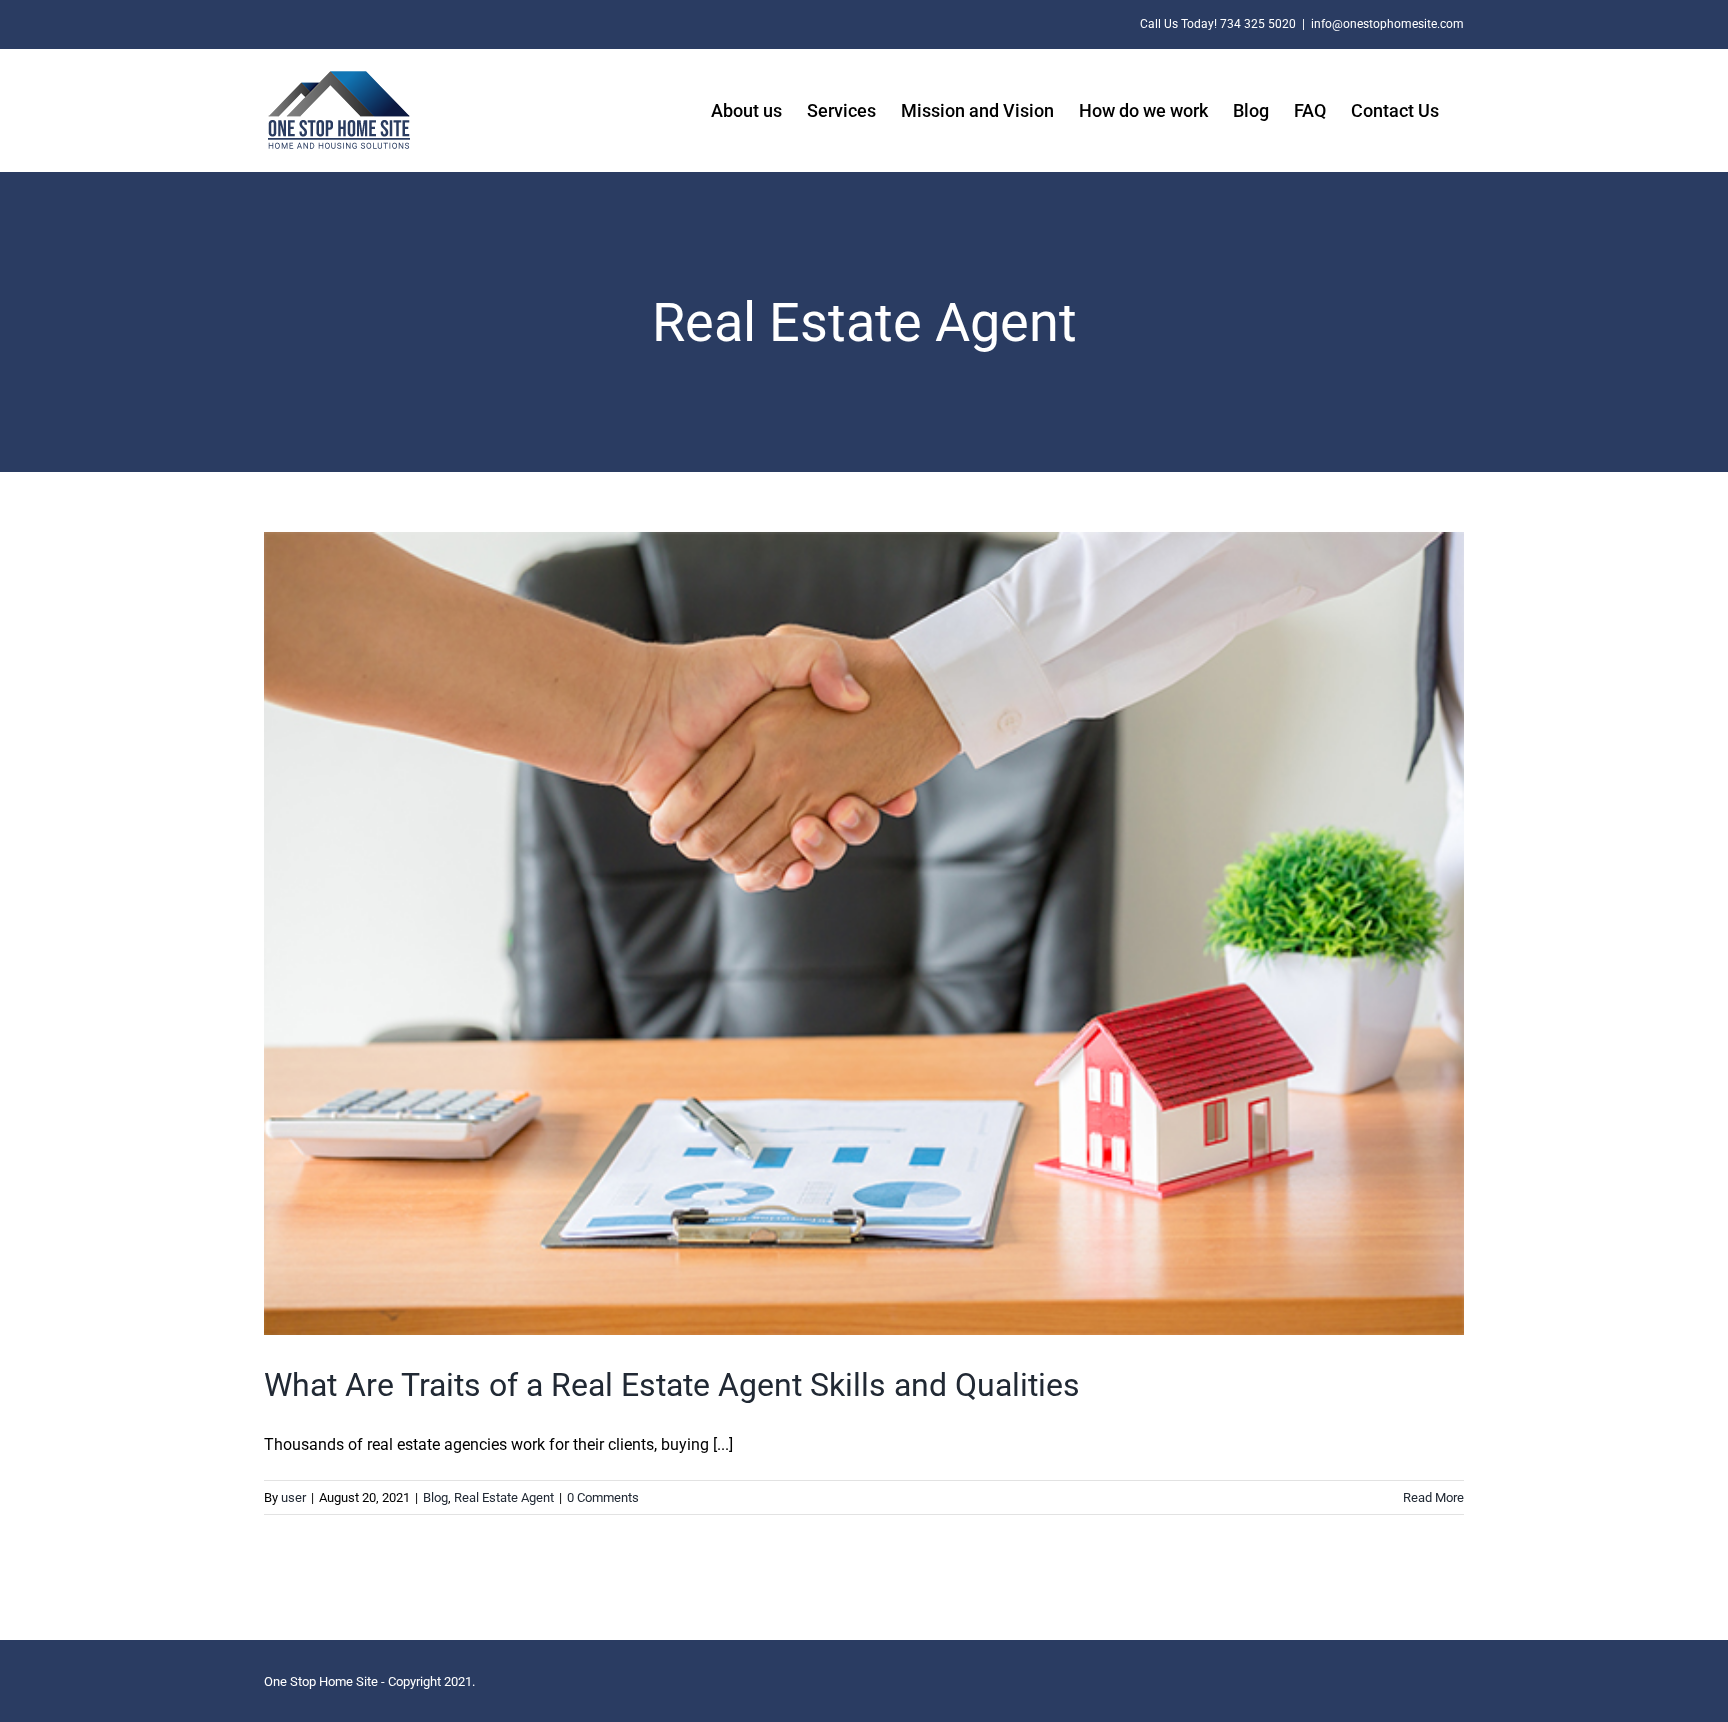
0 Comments (603, 1497)
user (293, 1497)
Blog (435, 1497)
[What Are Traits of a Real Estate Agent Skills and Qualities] (864, 933)
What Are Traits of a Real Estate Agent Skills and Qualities (672, 1385)
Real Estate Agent (504, 1497)
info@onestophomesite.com (1387, 24)
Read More (1433, 1497)
